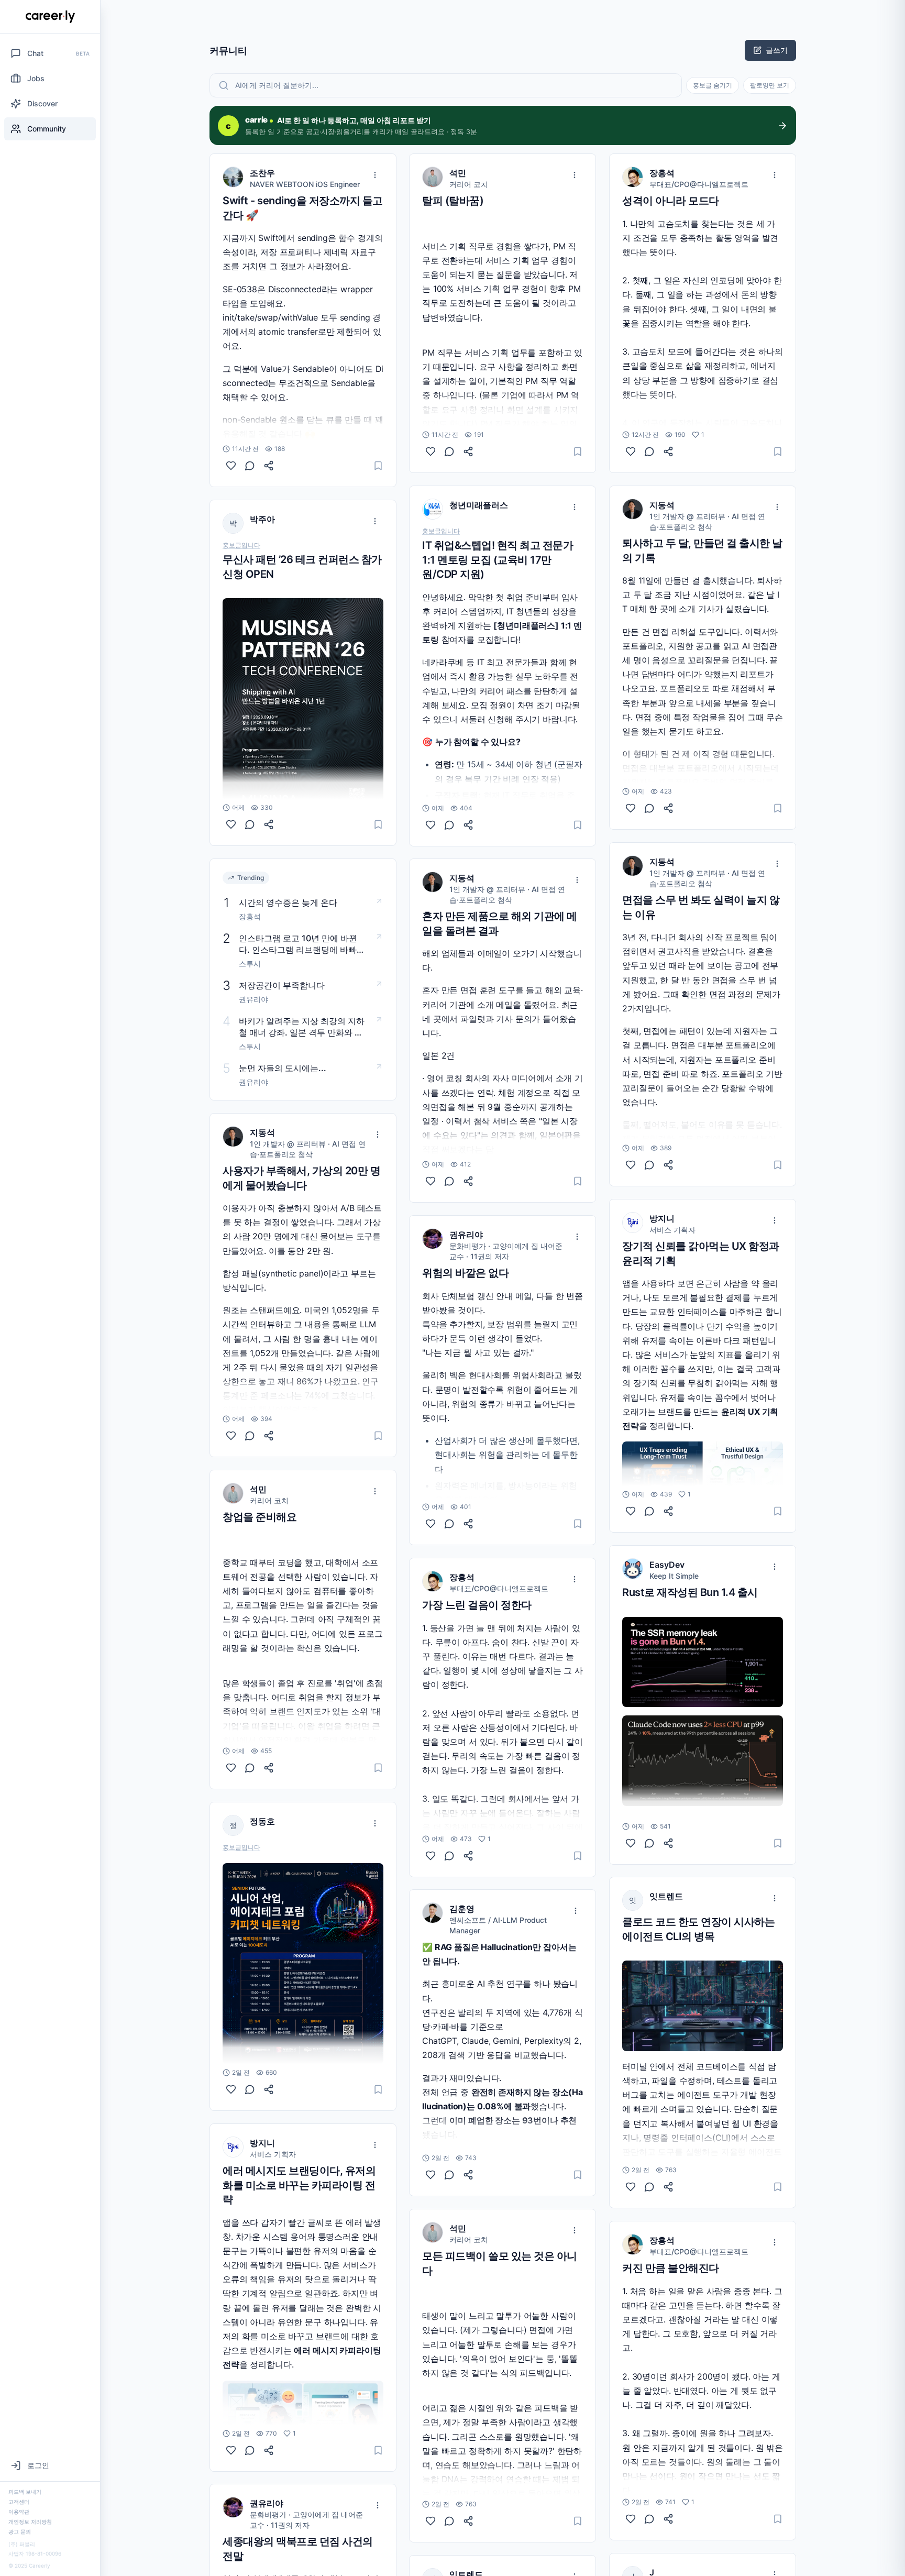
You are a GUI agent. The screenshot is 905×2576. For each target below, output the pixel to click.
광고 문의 (20, 2531)
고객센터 (19, 2502)
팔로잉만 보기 (770, 85)
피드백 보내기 (25, 2492)
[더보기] (375, 175)
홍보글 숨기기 (713, 85)
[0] (231, 466)
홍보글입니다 (241, 545)
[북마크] (378, 466)
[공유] (269, 466)
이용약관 (19, 2512)
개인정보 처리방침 (30, 2522)
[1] (231, 2450)
